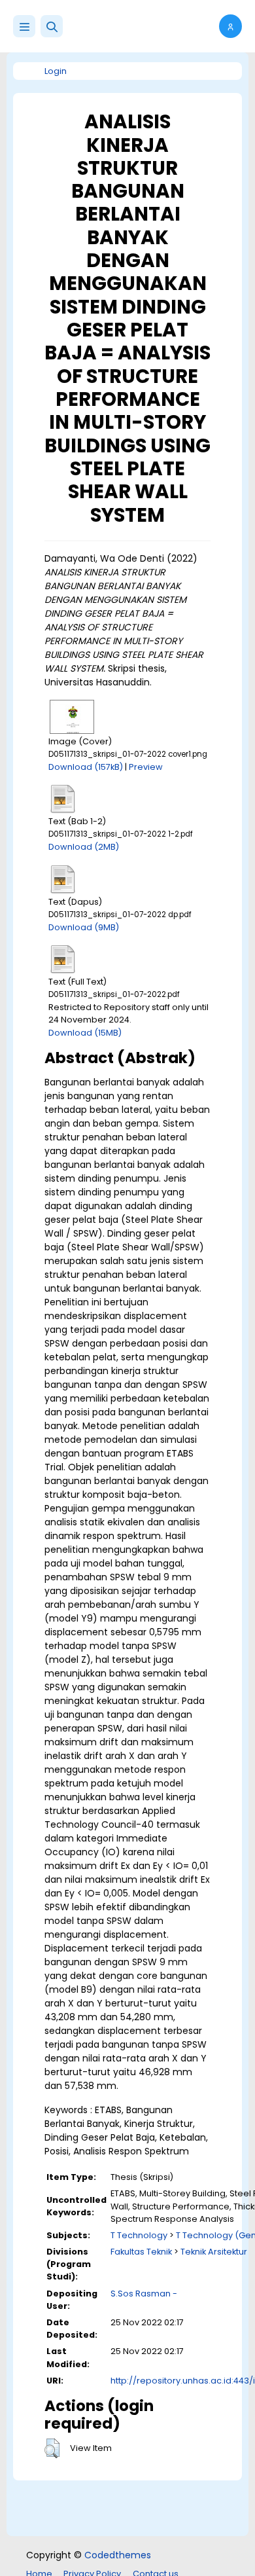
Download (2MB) (84, 847)
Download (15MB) (85, 1033)
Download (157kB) (86, 767)
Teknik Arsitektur (214, 2252)
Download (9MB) (84, 927)
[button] (52, 26)
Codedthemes (118, 2555)
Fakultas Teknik (141, 2252)
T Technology (139, 2235)
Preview (146, 767)
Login (56, 71)
